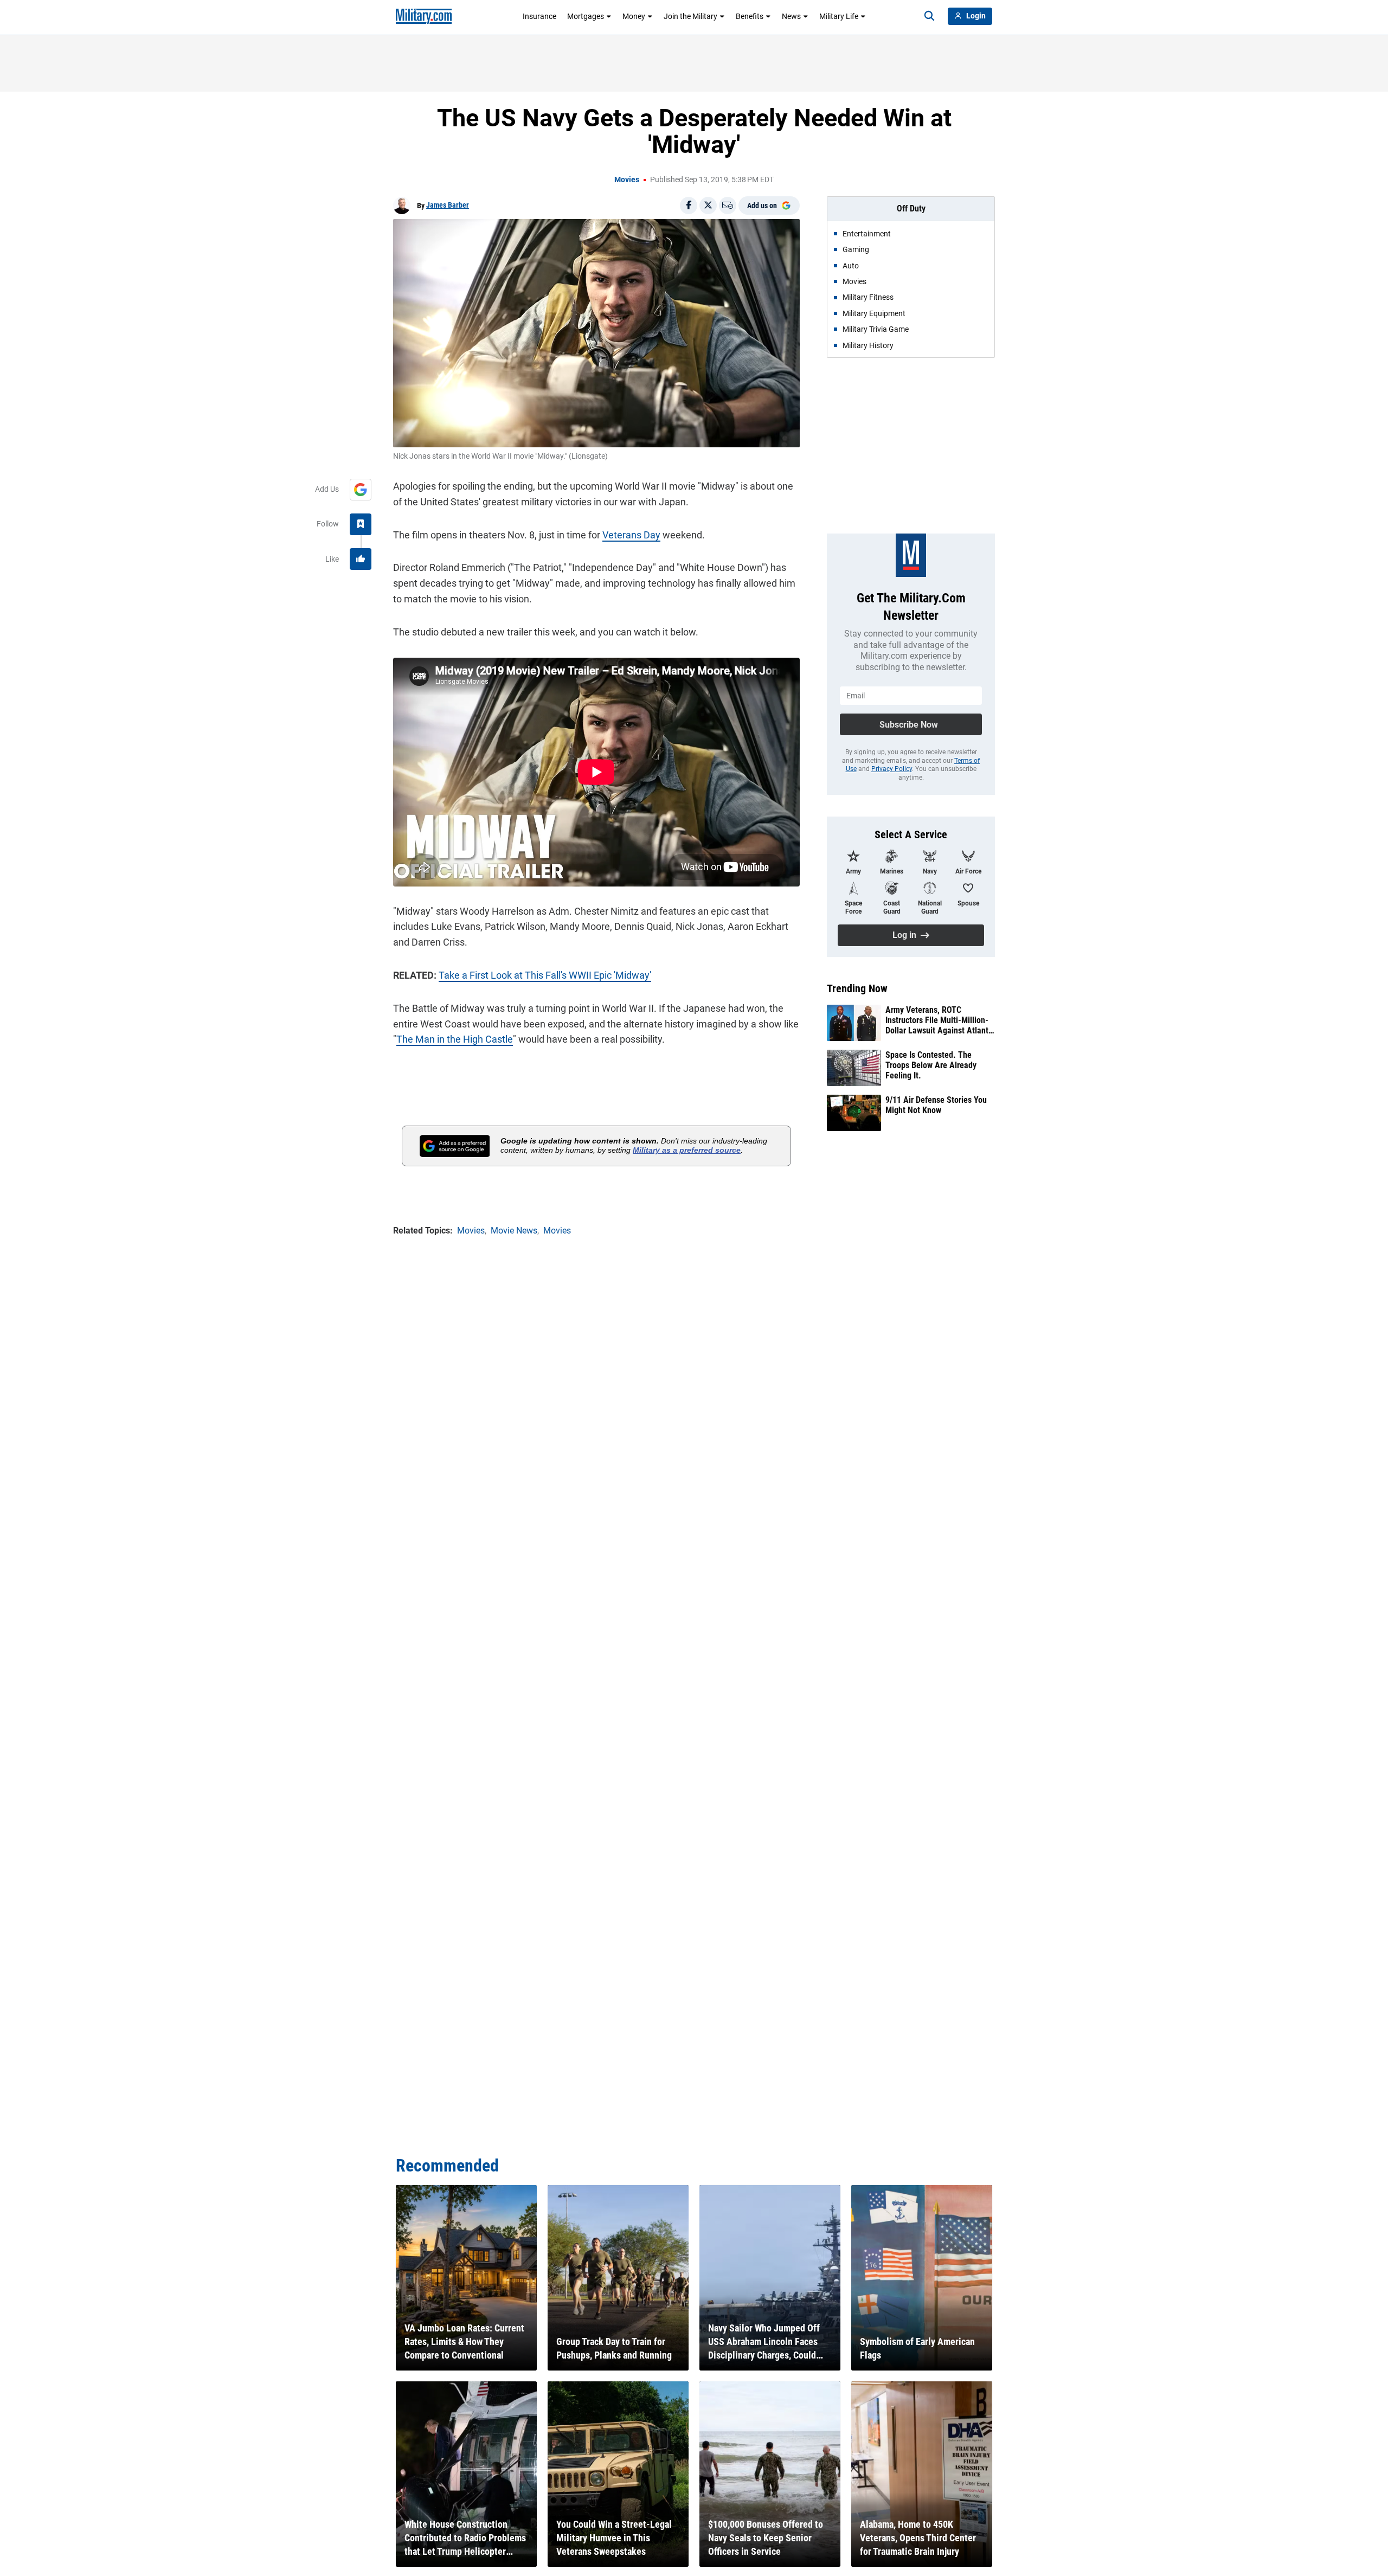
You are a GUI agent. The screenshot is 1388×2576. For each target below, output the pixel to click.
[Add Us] (361, 490)
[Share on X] (708, 205)
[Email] (728, 205)
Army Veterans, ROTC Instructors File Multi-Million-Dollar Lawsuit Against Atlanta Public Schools (939, 1020)
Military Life (839, 16)
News (791, 16)
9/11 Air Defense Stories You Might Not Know (936, 1105)
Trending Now (857, 988)
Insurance (539, 16)
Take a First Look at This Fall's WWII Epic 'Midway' (545, 975)
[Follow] (361, 524)
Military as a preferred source (687, 1150)
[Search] (929, 16)
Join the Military (690, 16)
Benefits (750, 16)
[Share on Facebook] (689, 205)
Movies (627, 179)
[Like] (361, 559)
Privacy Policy (892, 769)
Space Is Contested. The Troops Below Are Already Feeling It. (931, 1065)
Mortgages (586, 16)
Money (634, 16)
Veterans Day (631, 535)
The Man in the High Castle (455, 1039)
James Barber (448, 205)
